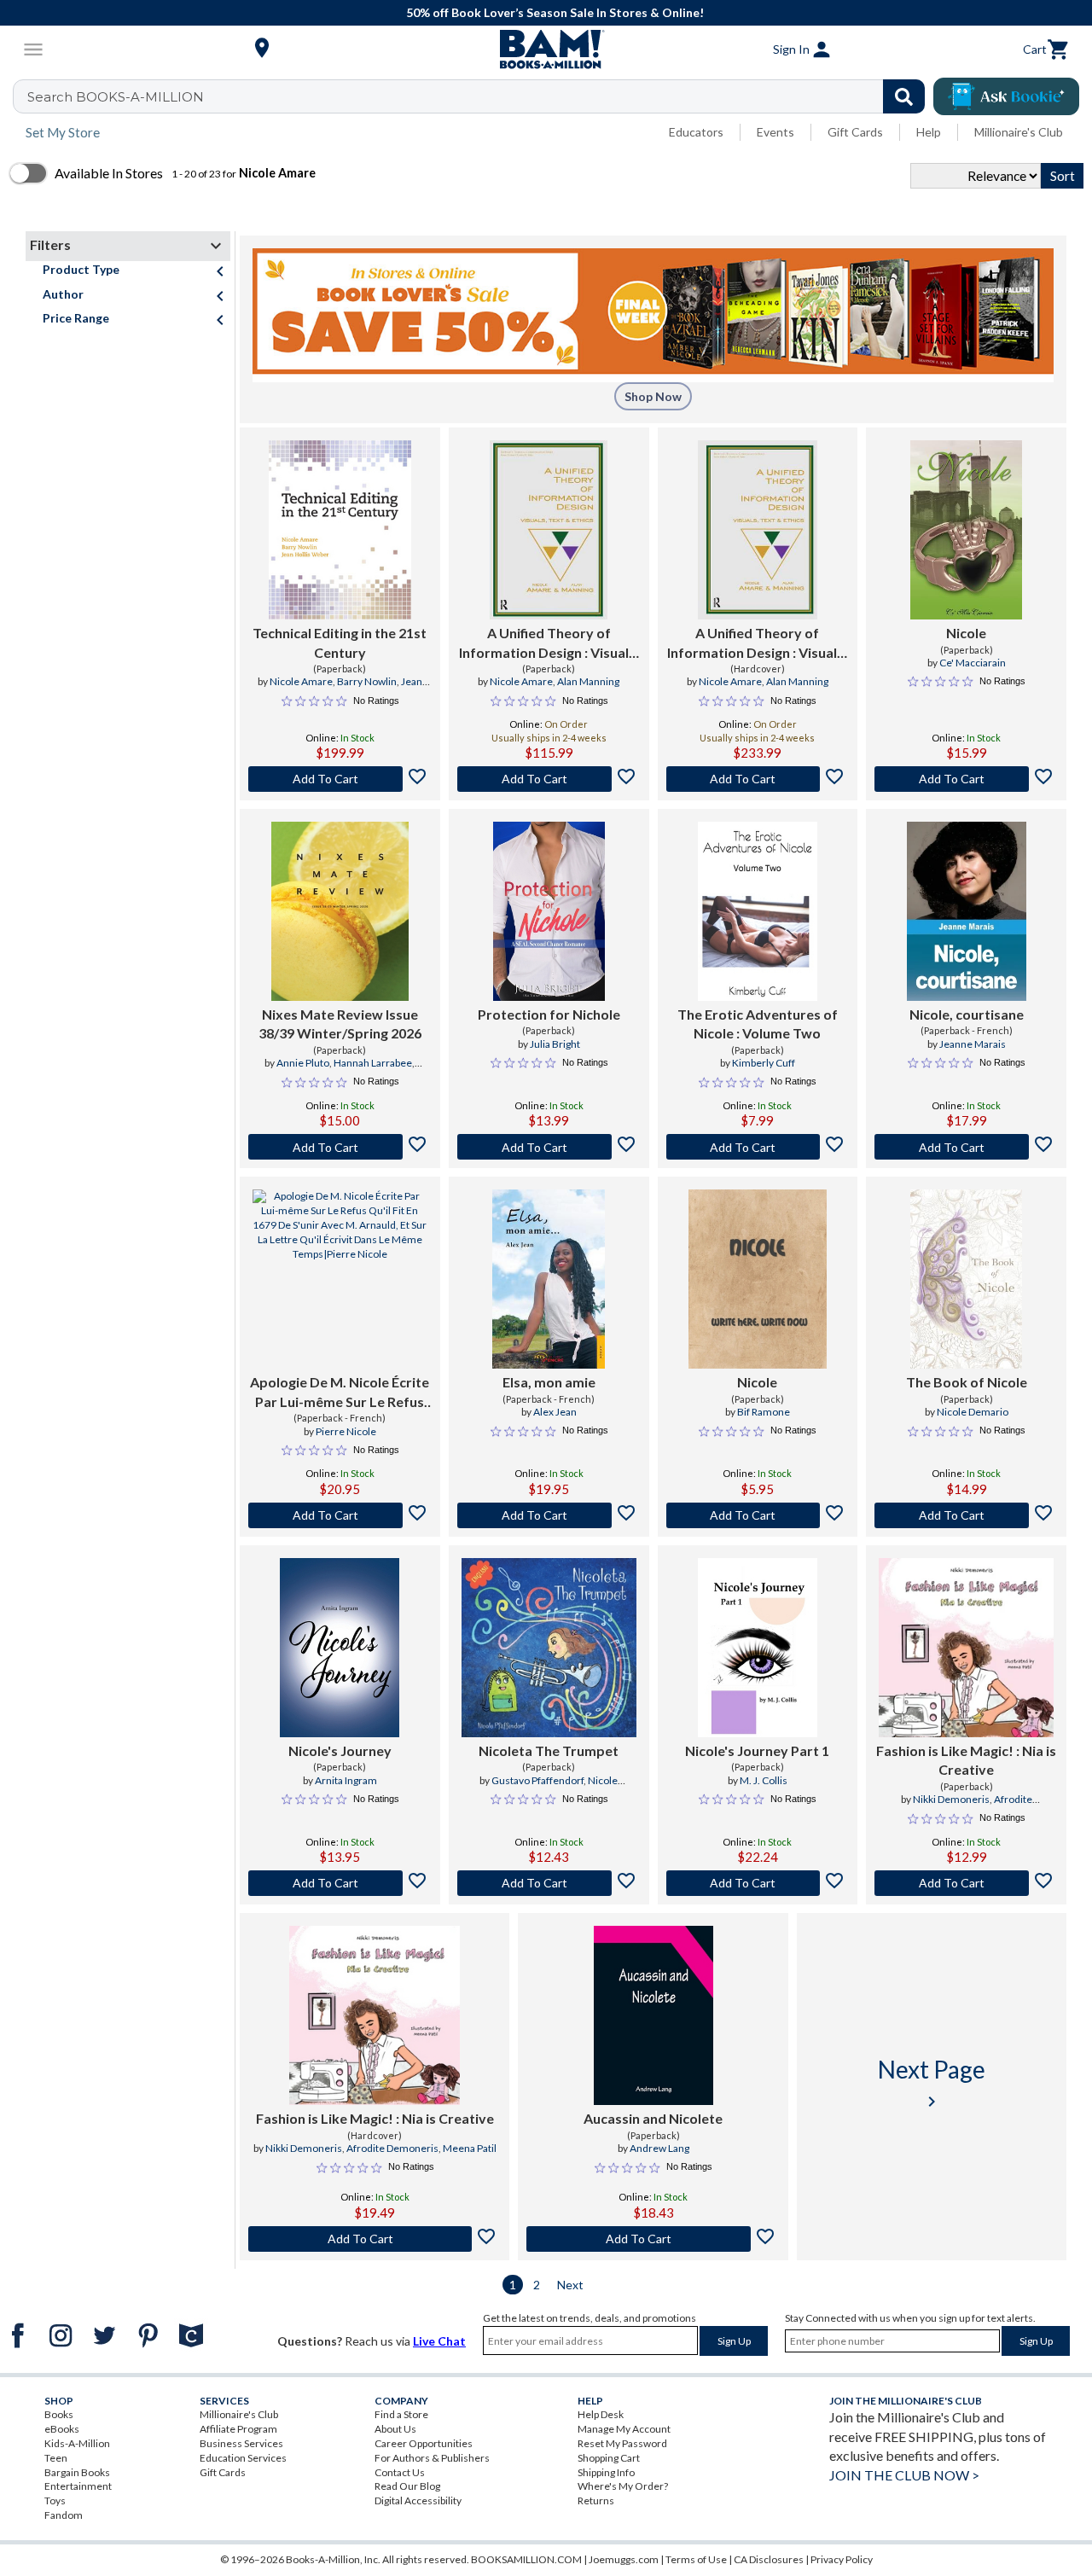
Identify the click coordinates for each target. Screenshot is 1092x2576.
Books (59, 2414)
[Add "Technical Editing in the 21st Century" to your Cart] (340, 779)
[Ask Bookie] (1006, 96)
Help (929, 132)
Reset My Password (622, 2443)
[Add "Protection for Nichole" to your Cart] (549, 1147)
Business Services (241, 2443)
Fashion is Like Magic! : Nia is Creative (966, 1760)
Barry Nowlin (367, 681)
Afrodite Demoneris (392, 2148)
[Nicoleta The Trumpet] (549, 1648)
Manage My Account (624, 2429)
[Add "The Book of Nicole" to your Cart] (966, 1515)
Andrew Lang (659, 2148)
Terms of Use (696, 2559)
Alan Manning (588, 681)
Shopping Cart (609, 2458)
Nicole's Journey (340, 1750)
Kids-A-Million (77, 2443)
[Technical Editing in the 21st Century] (340, 530)
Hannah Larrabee (373, 1063)
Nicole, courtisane (967, 1014)
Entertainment (78, 2486)
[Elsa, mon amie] (549, 1279)
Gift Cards (855, 132)
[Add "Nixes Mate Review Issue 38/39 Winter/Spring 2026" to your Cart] (340, 1147)
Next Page (932, 2083)
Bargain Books (77, 2472)
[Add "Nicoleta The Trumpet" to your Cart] (549, 1883)
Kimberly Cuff (764, 1063)
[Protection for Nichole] (549, 911)
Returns (596, 2500)
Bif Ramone (764, 1412)
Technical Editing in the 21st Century (340, 642)
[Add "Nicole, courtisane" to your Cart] (966, 1147)
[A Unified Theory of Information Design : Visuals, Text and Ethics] (549, 530)
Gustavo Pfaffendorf (537, 1780)
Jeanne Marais (973, 1044)
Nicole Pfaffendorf (570, 1788)
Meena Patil (470, 2148)
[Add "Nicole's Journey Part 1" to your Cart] (758, 1883)
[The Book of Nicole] (966, 1279)
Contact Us (400, 2472)
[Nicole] (966, 530)
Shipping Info (606, 2472)
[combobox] (480, 96)
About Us (395, 2429)
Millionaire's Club (1019, 132)
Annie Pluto (303, 1063)
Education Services (243, 2458)
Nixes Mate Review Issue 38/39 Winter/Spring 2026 (340, 1023)
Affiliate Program (238, 2429)
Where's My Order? (623, 2486)
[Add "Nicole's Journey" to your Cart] (340, 1883)
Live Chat (439, 2341)
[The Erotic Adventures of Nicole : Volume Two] (758, 911)
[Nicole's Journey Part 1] (758, 1648)
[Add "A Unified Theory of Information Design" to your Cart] (549, 779)
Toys (55, 2500)
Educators (696, 132)
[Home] (546, 49)
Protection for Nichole (549, 1014)
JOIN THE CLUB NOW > (904, 2475)
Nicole (966, 633)
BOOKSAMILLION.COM (526, 2559)
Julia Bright (555, 1044)
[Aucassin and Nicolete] (653, 2015)
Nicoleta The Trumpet (549, 1750)
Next (570, 2285)
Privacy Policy (842, 2559)
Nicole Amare (301, 681)
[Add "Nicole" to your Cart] (966, 779)
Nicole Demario (973, 1412)
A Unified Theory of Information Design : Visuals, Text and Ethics (549, 643)
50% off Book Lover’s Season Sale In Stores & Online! (555, 12)
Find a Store (401, 2414)
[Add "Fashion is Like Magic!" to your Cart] (966, 1883)
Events (775, 132)
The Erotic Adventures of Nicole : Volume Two (758, 1023)
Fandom (64, 2515)
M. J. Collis (764, 1780)
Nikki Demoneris (951, 1799)
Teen (56, 2458)
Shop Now (653, 396)
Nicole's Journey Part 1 (757, 1750)
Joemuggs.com (624, 2559)
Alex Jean (555, 1412)
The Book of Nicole (967, 1382)
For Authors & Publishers (432, 2458)
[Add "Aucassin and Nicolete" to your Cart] (653, 2239)
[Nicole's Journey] (340, 1648)
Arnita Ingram (346, 1780)
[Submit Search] (904, 96)
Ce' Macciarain (973, 663)
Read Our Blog (407, 2486)
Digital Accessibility (418, 2500)
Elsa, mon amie (549, 1382)
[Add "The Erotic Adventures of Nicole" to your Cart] (758, 1147)
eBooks (62, 2429)
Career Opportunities (424, 2443)
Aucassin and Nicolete (653, 2118)
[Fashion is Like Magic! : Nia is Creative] (966, 1648)
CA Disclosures (769, 2559)
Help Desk (601, 2414)
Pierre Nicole (346, 1431)
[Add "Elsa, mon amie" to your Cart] (549, 1515)
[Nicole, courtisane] (967, 911)
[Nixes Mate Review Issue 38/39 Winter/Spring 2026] (340, 911)
